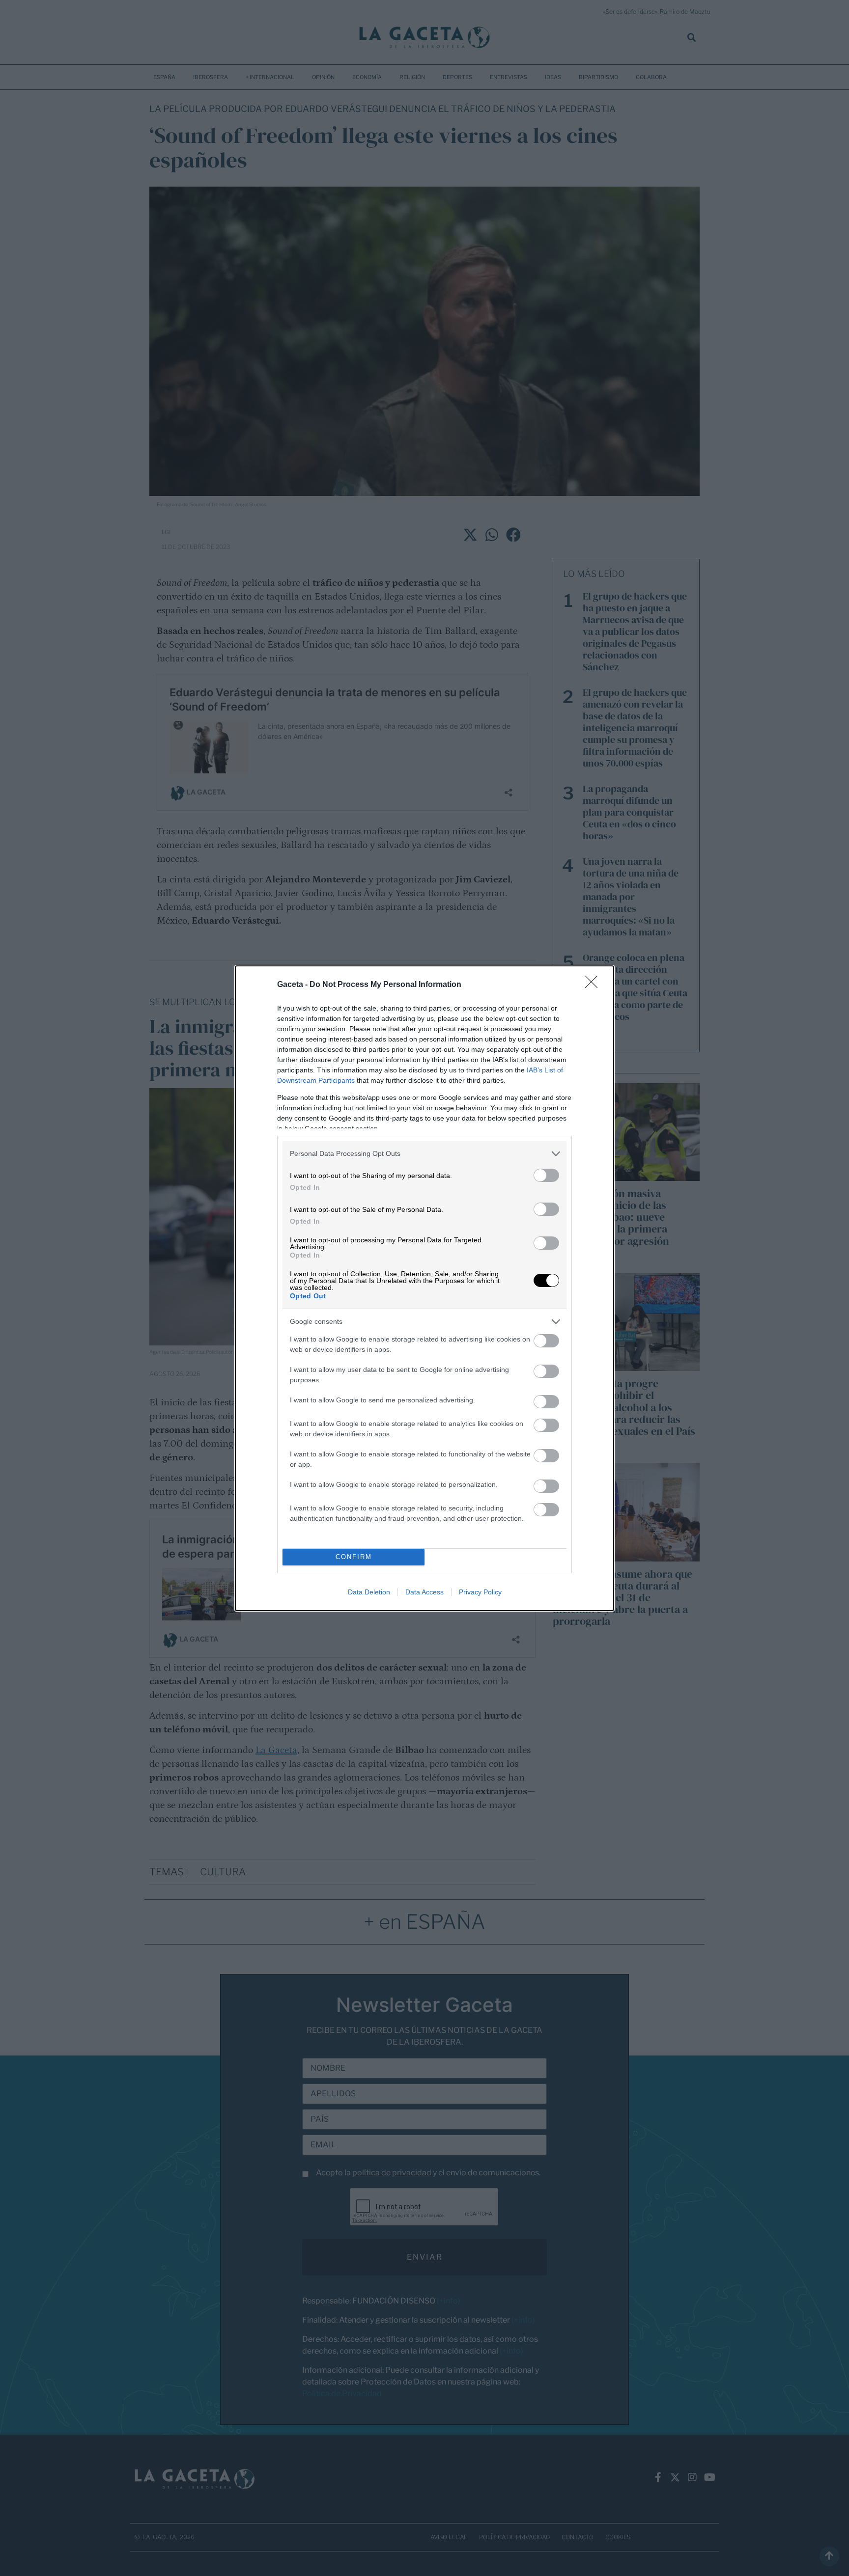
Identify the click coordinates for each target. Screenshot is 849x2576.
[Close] (594, 985)
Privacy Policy (480, 1592)
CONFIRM (354, 1557)
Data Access (424, 1592)
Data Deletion (369, 1592)
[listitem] (424, 1154)
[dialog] (424, 1288)
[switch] (546, 1175)
